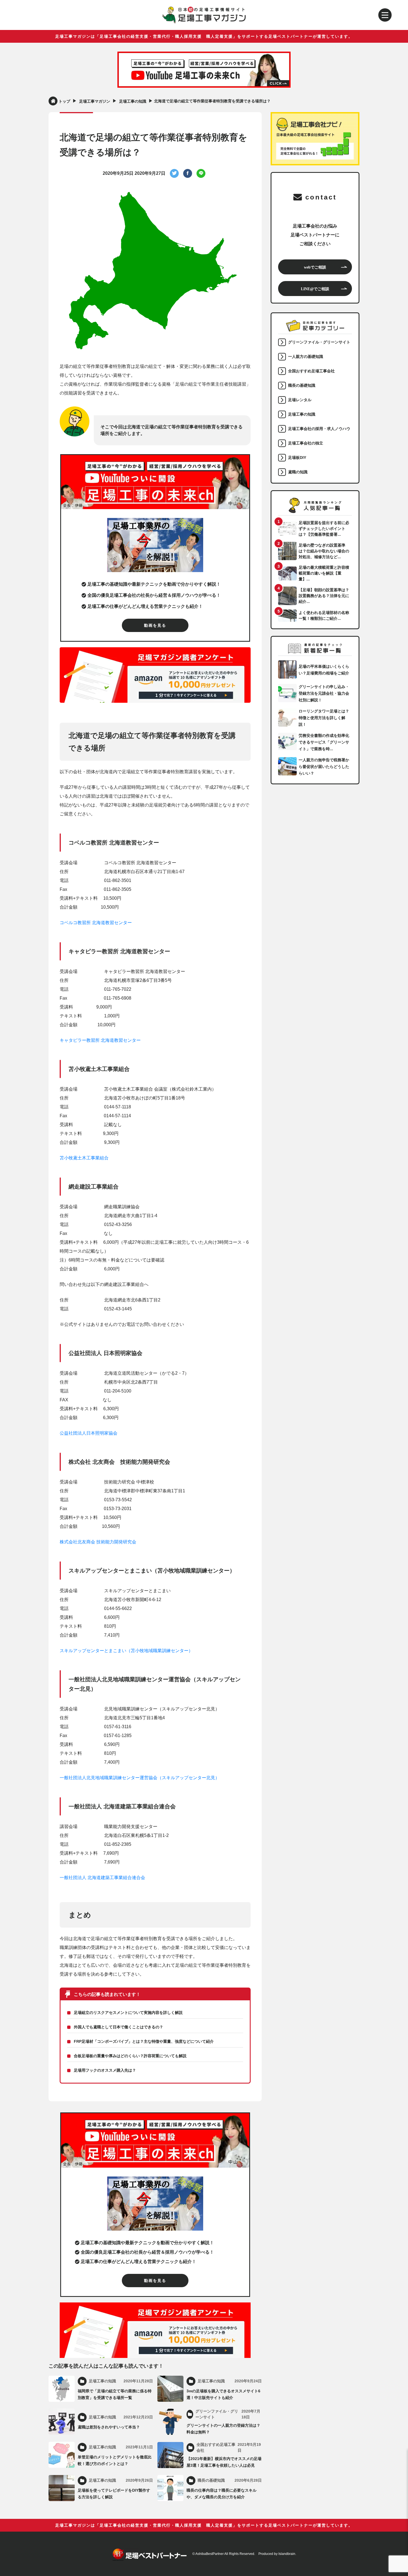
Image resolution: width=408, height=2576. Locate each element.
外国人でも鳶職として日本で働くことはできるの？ (119, 2027)
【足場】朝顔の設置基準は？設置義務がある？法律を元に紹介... (324, 596)
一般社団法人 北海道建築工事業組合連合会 (102, 1878)
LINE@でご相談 (315, 289)
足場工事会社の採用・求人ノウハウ (319, 429)
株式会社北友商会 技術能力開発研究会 (98, 1542)
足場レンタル (300, 400)
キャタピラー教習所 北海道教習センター (100, 1040)
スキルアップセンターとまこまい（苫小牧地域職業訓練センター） (126, 1651)
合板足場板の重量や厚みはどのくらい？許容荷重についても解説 (130, 2056)
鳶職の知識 (298, 472)
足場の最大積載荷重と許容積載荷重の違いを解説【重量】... (324, 573)
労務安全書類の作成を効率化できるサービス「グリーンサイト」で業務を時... (324, 742)
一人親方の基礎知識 (306, 357)
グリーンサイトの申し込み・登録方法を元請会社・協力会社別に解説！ (324, 693)
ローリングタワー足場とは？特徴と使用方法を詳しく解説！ (324, 718)
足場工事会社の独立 (306, 443)
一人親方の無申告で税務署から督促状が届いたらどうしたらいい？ (324, 767)
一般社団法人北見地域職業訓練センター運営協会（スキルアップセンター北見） (140, 1778)
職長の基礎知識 (302, 385)
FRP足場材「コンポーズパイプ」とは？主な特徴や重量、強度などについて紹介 (144, 2041)
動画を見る (155, 625)
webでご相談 (315, 267)
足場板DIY (297, 457)
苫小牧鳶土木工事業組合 (84, 1158)
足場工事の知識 (302, 414)
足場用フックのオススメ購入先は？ (105, 2070)
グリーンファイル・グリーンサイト (319, 342)
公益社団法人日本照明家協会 (89, 1433)
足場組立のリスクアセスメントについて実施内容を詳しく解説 (128, 2013)
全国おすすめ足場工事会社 (311, 371)
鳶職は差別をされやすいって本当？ (109, 2427)
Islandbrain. (287, 2554)
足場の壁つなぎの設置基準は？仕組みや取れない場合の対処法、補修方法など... (324, 551)
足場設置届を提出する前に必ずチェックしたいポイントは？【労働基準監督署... (324, 529)
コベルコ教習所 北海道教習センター (96, 923)
